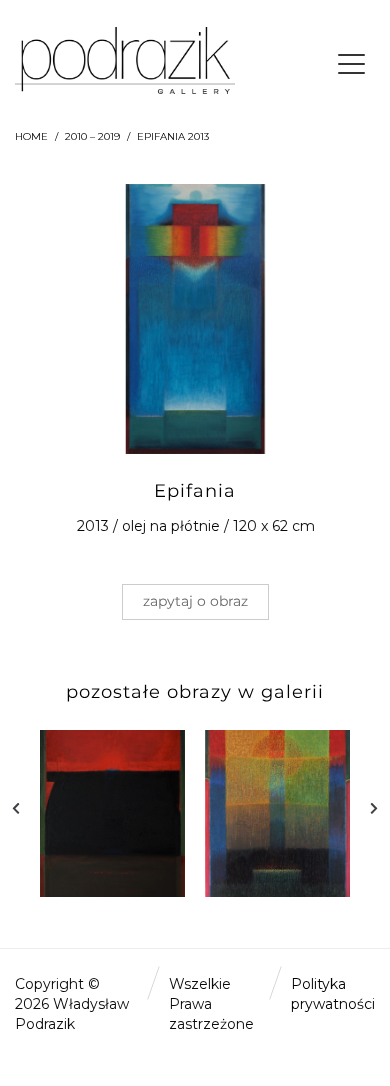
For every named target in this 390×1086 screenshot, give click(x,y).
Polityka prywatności (333, 994)
